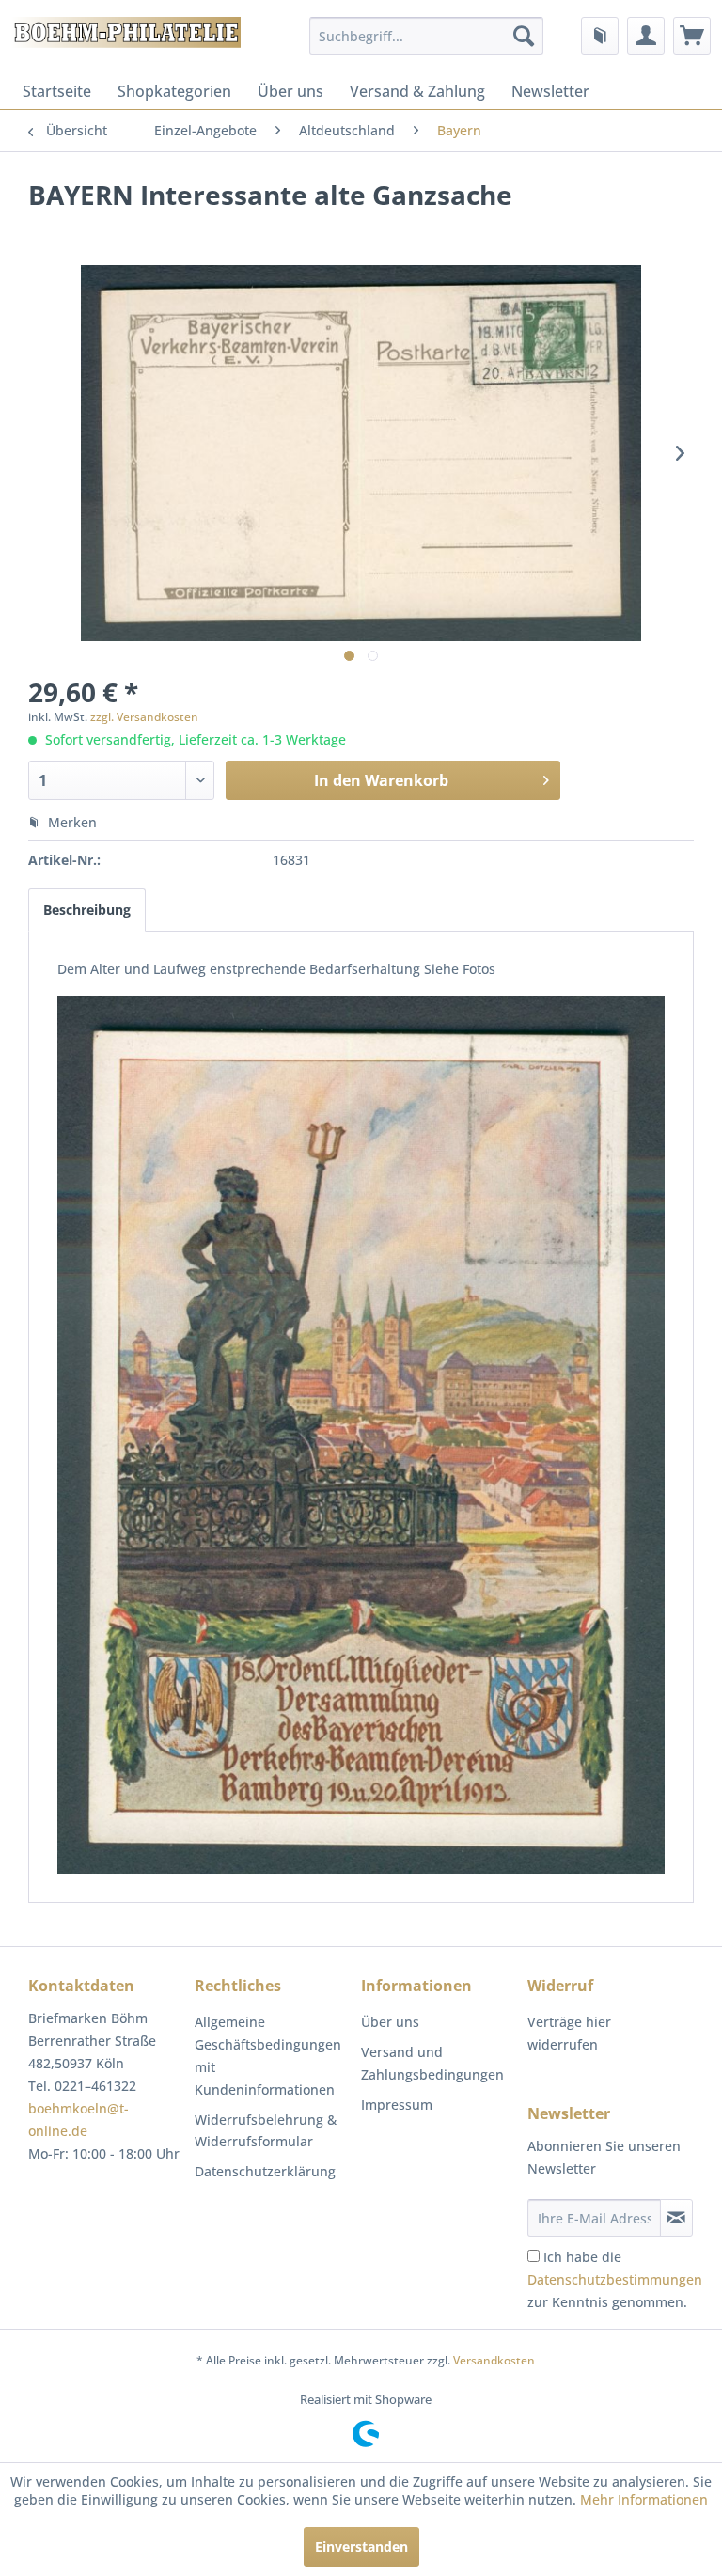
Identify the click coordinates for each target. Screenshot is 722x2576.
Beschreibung (87, 910)
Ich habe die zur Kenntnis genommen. (615, 2279)
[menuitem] (427, 36)
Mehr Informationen (644, 2499)
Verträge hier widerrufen (569, 2033)
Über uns (290, 91)
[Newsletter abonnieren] (676, 2218)
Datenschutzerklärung (265, 2171)
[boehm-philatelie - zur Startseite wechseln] (125, 40)
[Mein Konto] (646, 36)
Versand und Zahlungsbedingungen (432, 2063)
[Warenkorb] (692, 36)
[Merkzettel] (600, 36)
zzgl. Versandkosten (144, 717)
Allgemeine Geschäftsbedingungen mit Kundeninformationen (268, 2055)
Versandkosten (494, 2360)
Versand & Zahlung (417, 91)
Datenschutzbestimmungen (615, 2279)
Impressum (397, 2105)
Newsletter (550, 91)
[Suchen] (524, 36)
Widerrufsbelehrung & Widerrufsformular (266, 2131)
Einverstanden (361, 2546)
